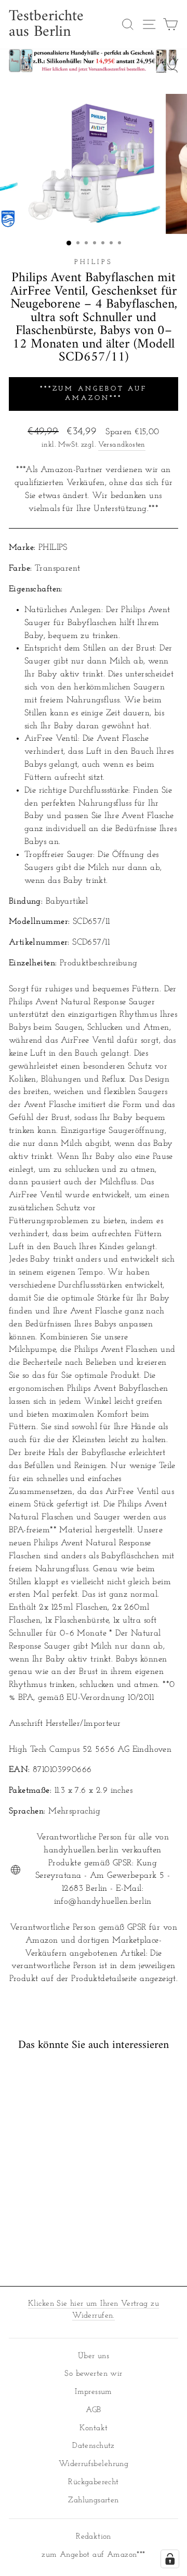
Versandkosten (122, 445)
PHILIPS (94, 262)
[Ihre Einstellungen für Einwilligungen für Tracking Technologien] (170, 2559)
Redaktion (94, 2537)
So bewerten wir (93, 2374)
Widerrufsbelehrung (94, 2464)
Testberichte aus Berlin (46, 24)
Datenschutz (94, 2446)
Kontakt (94, 2428)
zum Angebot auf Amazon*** (93, 2555)
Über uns (94, 2356)
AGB (93, 2410)
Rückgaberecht (93, 2482)
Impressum (94, 2392)
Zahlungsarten (93, 2501)
